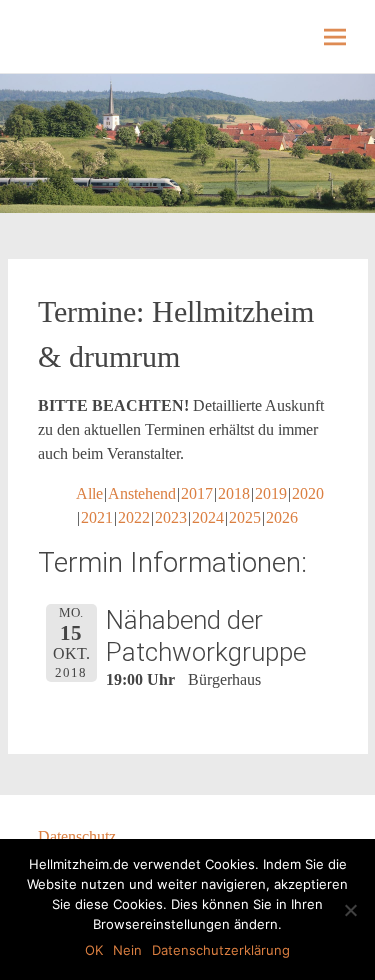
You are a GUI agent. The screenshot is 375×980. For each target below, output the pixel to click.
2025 (245, 517)
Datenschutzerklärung (221, 950)
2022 (134, 517)
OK (94, 950)
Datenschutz (77, 836)
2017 (197, 493)
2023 (171, 517)
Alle (89, 493)
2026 (282, 517)
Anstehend (142, 493)
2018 (234, 493)
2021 (97, 517)
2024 (208, 517)
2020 (308, 493)
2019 (271, 493)
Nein (127, 950)
